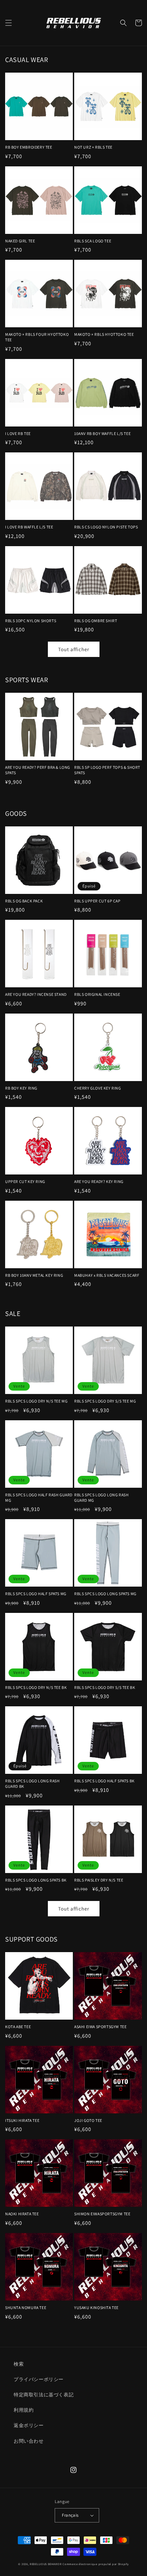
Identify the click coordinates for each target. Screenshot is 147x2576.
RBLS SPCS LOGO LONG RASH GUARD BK (32, 1784)
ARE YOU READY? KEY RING (99, 1181)
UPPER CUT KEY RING (25, 1181)
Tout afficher (74, 649)
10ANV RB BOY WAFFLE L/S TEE (102, 433)
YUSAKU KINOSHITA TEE (96, 2308)
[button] (9, 23)
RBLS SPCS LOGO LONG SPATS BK (36, 1880)
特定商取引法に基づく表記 (44, 2395)
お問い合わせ (29, 2441)
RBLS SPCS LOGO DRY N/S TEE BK (36, 1687)
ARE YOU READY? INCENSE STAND (36, 994)
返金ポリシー (29, 2425)
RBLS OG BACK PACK (24, 901)
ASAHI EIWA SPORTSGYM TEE (100, 2027)
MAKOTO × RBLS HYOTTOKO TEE (104, 334)
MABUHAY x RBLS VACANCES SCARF (107, 1275)
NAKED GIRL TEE (20, 241)
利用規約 (24, 2410)
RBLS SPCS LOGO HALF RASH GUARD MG (39, 1497)
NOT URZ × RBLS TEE (93, 147)
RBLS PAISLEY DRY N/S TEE (99, 1880)
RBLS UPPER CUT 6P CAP (97, 901)
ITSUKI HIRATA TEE (22, 2120)
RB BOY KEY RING (21, 1088)
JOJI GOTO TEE (88, 2120)
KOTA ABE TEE (18, 2027)
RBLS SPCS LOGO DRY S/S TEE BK (105, 1687)
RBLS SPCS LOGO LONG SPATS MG (105, 1594)
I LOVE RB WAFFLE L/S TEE (29, 527)
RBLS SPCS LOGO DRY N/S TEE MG (36, 1401)
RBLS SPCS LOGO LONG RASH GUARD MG (101, 1497)
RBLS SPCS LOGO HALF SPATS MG (36, 1594)
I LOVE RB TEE (18, 433)
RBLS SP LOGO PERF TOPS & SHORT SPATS (107, 770)
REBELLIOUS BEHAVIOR (46, 2564)
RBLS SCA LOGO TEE (93, 241)
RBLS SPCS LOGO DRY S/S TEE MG (105, 1401)
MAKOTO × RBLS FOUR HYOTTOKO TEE (37, 337)
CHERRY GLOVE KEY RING (98, 1088)
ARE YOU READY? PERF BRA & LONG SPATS (38, 770)
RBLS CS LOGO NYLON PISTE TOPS (106, 527)
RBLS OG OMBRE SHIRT (96, 621)
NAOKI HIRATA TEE (22, 2214)
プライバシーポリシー (39, 2379)
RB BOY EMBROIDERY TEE (29, 147)
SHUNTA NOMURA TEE (26, 2308)
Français (70, 2515)
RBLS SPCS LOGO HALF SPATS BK (104, 1781)
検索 (19, 2364)
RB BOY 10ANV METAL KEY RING (34, 1275)
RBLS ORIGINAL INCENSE (97, 994)
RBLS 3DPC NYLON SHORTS (31, 621)
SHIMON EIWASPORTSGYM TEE (102, 2214)
